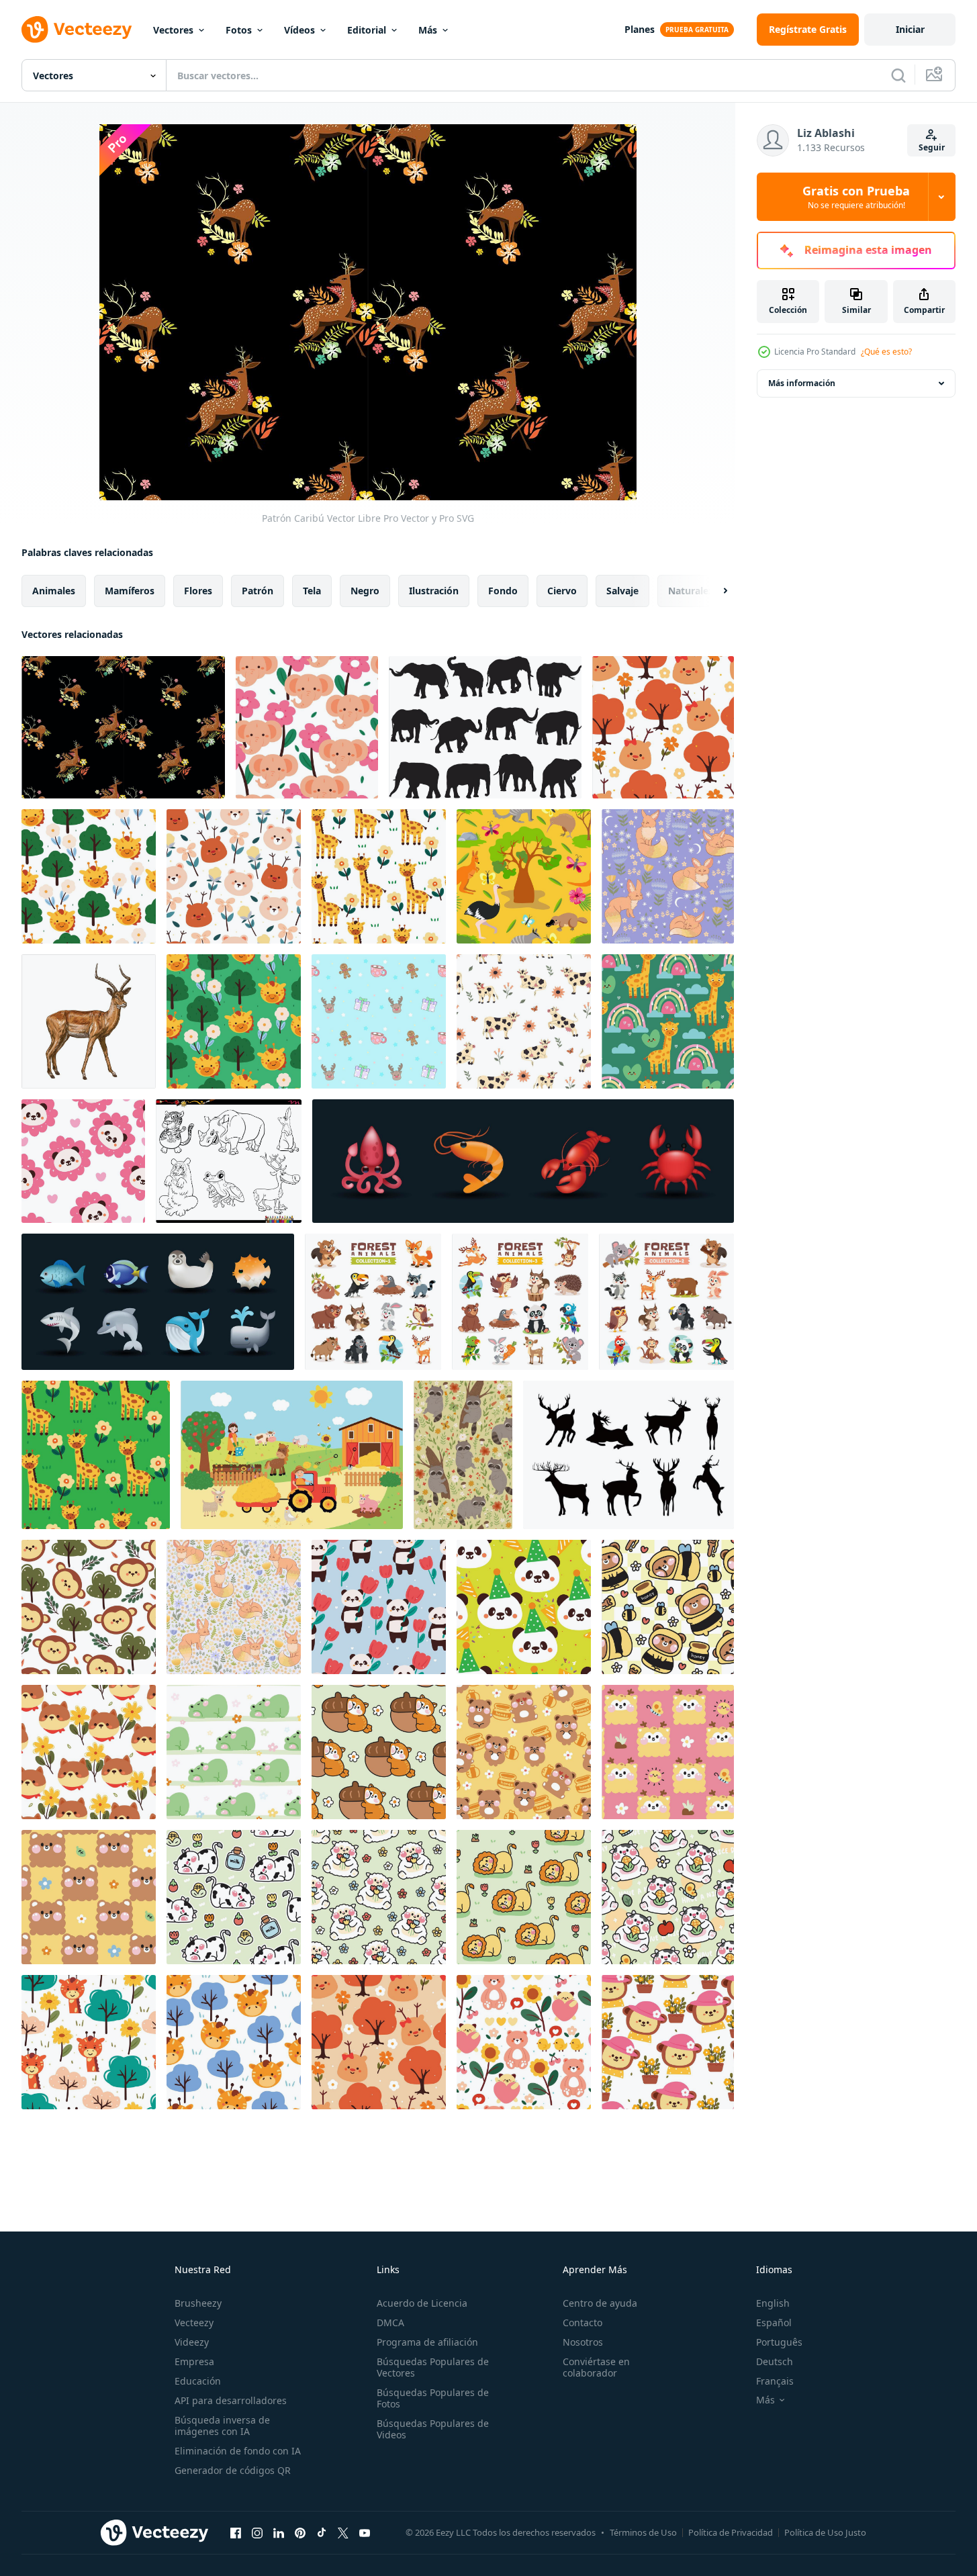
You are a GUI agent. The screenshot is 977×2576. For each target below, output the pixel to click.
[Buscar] (898, 75)
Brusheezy (198, 2303)
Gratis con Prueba (856, 197)
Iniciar (910, 29)
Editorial (367, 30)
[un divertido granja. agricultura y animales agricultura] (292, 1455)
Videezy (192, 2342)
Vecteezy (194, 2322)
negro (365, 591)
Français (775, 2381)
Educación (198, 2381)
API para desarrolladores (231, 2400)
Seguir (932, 147)
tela (312, 591)
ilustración (434, 591)
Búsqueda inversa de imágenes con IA (222, 2426)
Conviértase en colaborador (596, 2367)
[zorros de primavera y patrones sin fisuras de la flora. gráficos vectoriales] (668, 876)
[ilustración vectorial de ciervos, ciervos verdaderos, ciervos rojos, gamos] (89, 1021)
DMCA (390, 2322)
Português (779, 2342)
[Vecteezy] (77, 30)
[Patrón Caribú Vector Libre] (123, 727)
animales (54, 591)
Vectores (173, 30)
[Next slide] (714, 591)
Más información (802, 383)
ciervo (562, 591)
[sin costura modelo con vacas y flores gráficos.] (524, 1021)
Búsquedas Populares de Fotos (433, 2398)
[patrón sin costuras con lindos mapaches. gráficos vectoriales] (463, 1455)
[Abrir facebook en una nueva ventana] (236, 2532)
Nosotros (583, 2342)
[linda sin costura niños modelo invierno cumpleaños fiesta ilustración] (379, 1021)
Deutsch (775, 2361)
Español (774, 2322)
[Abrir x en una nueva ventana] (343, 2532)
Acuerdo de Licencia (422, 2303)
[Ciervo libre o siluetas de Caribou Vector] (629, 1455)
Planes (640, 29)
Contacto (583, 2322)
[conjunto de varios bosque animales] (373, 1302)
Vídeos (299, 30)
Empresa (194, 2361)
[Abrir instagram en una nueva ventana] (257, 2532)
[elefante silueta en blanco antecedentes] (485, 727)
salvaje (622, 591)
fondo (503, 591)
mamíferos (130, 591)
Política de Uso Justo (825, 2532)
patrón (258, 591)
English (773, 2303)
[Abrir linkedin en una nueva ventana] (279, 2532)
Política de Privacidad (731, 2532)
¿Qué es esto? (886, 352)
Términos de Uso (643, 2532)
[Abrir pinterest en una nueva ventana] (300, 2532)
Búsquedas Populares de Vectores (433, 2367)
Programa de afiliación (427, 2342)
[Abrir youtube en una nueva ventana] (365, 2532)
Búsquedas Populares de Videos (433, 2429)
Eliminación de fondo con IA (238, 2451)
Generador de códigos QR (233, 2470)
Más (428, 30)
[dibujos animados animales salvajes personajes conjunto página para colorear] (229, 1161)
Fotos (239, 30)
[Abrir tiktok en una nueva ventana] (322, 2532)
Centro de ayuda (600, 2303)
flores (198, 591)
